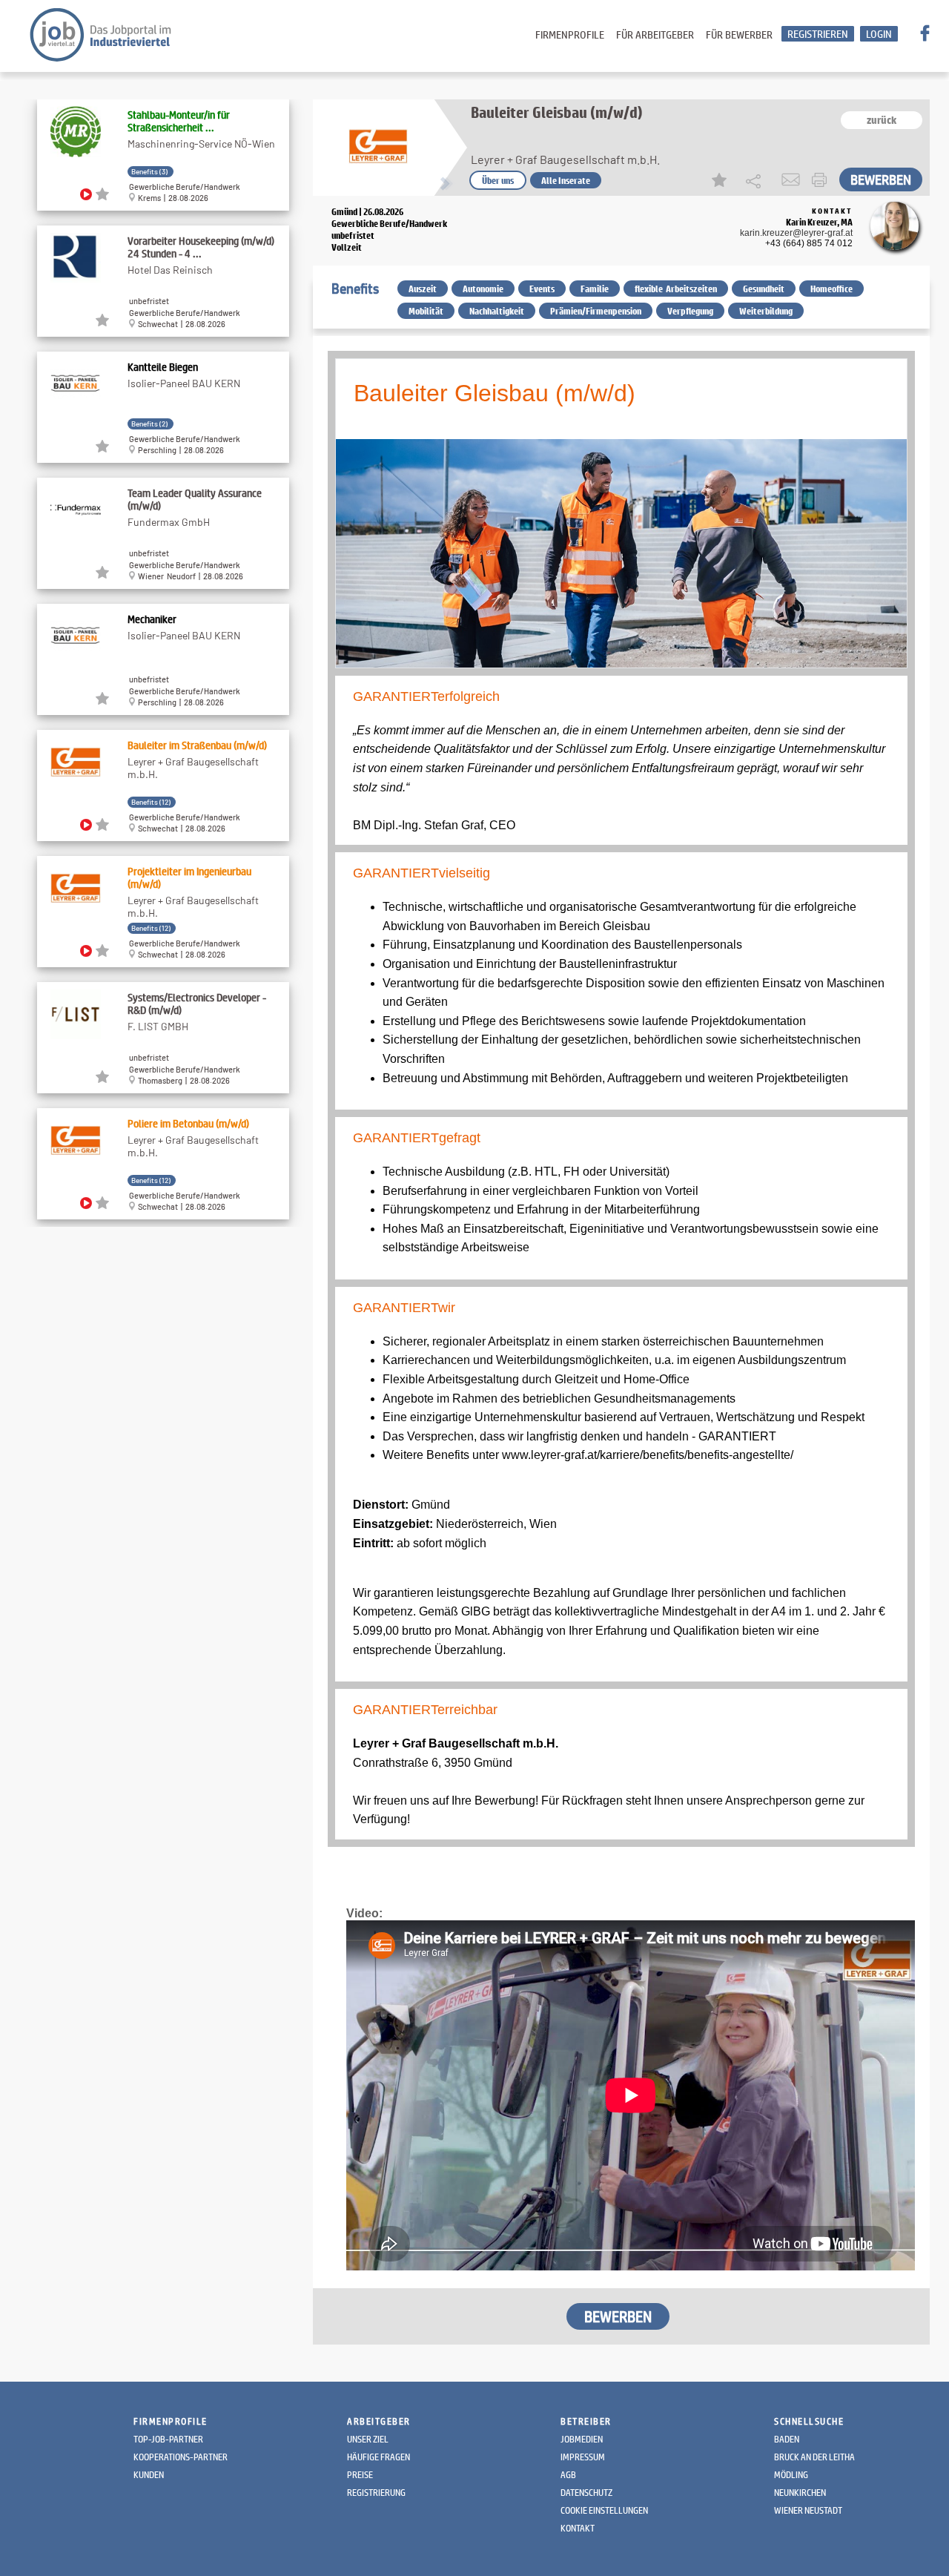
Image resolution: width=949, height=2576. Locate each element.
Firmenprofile (570, 34)
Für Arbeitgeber (655, 34)
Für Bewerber (739, 34)
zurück (882, 120)
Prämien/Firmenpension (596, 311)
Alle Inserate (566, 180)
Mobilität (426, 311)
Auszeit (423, 289)
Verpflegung (690, 311)
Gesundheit (764, 289)
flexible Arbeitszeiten (676, 289)
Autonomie (483, 289)
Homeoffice (831, 289)
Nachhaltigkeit (497, 311)
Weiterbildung (766, 311)
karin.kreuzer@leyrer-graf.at (796, 233)
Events (542, 289)
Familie (595, 289)
